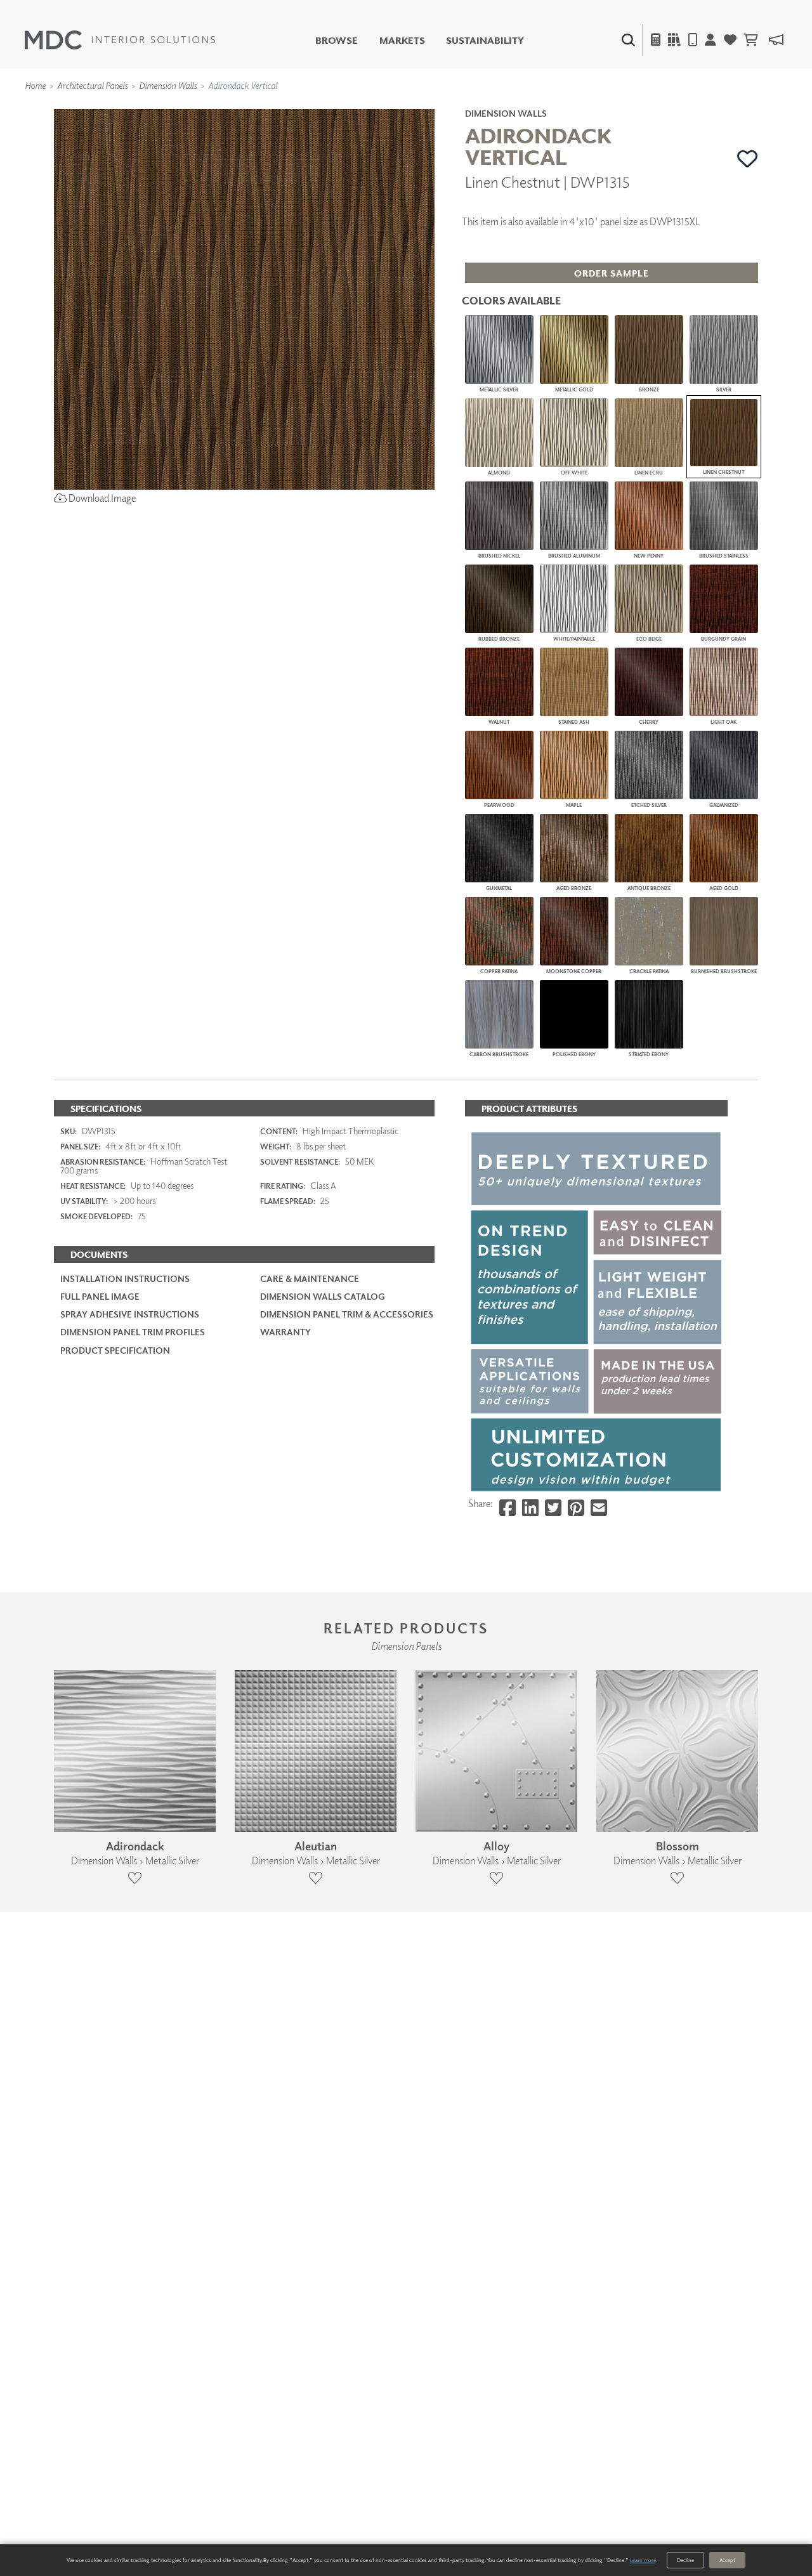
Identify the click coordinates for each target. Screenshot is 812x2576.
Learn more (643, 2560)
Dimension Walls (168, 85)
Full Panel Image (100, 1296)
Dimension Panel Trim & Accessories (347, 1314)
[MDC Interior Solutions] (120, 40)
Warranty (285, 1332)
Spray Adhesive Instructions (130, 1314)
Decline (685, 2560)
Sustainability (485, 40)
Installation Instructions (125, 1278)
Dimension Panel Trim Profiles (133, 1332)
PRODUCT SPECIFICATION (115, 1350)
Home (35, 85)
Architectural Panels (92, 85)
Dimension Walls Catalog (323, 1296)
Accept (727, 2560)
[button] (748, 159)
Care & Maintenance (310, 1278)
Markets (402, 40)
